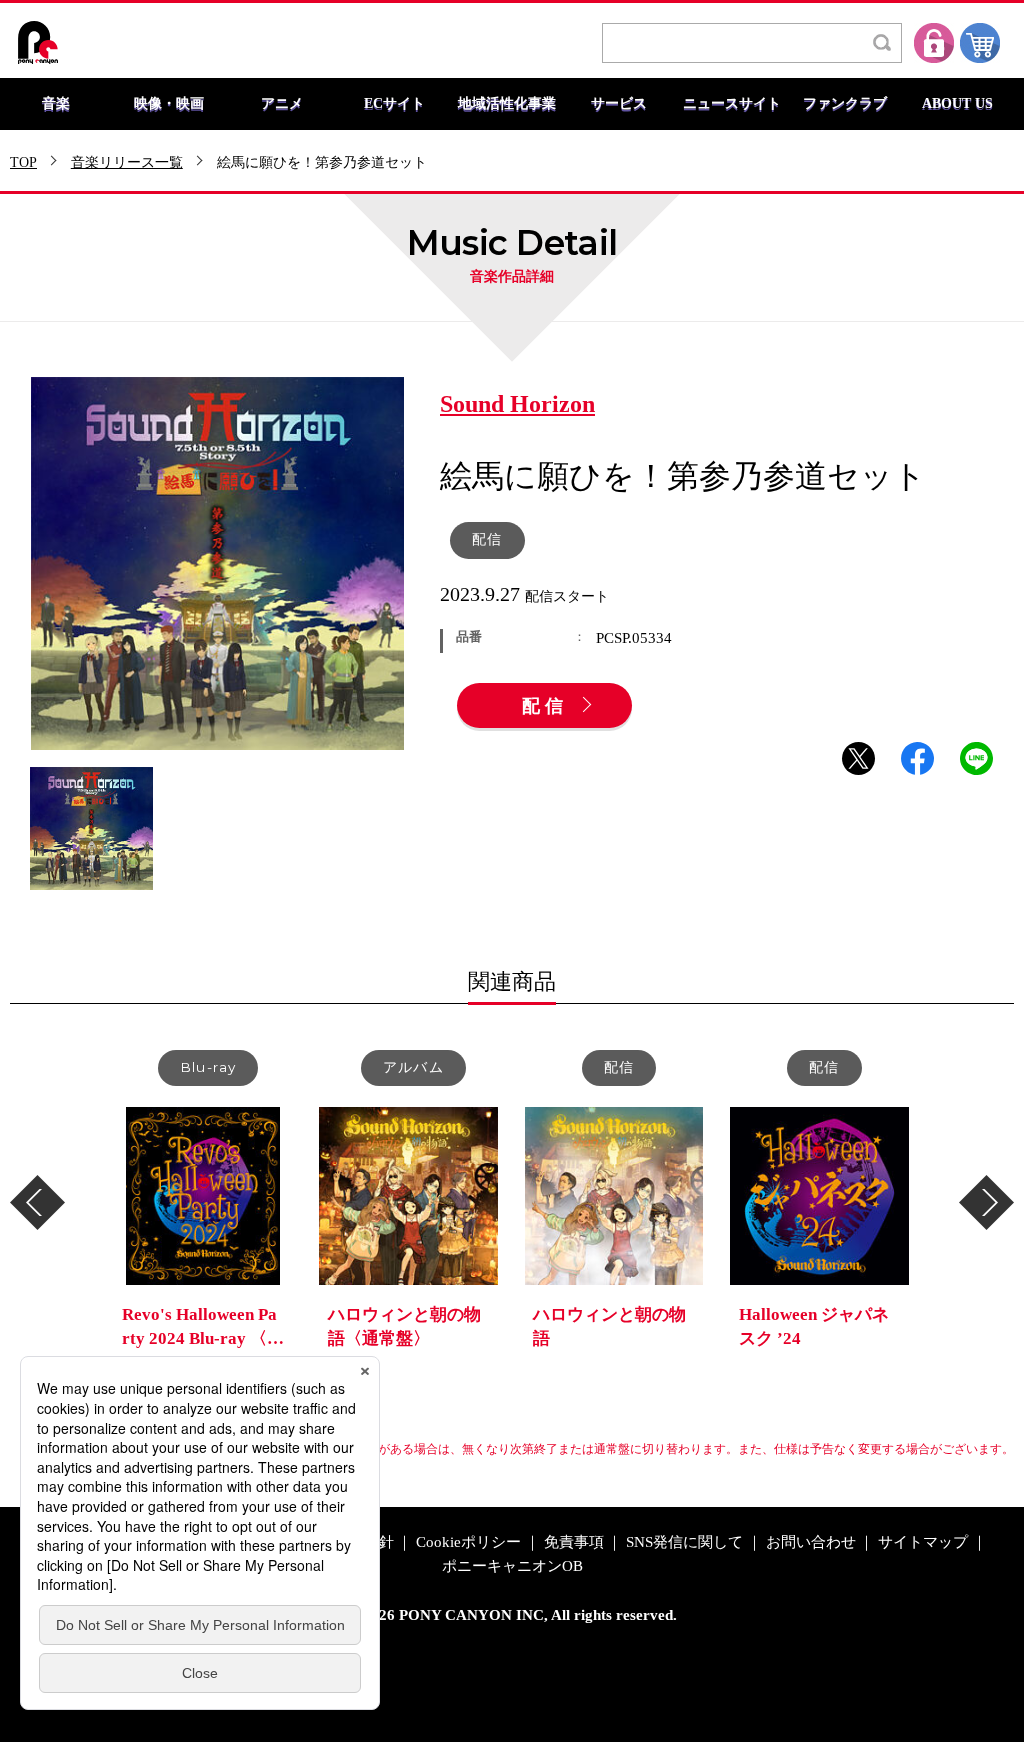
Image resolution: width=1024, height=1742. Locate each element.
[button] (37, 1202)
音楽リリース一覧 (127, 163)
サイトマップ (923, 1542)
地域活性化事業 (507, 104)
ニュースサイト (732, 104)
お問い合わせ (811, 1542)
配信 (545, 707)
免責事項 (574, 1542)
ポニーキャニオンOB (512, 1566)
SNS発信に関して (684, 1542)
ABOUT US (957, 104)
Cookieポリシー (468, 1542)
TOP (23, 163)
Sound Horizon (517, 405)
